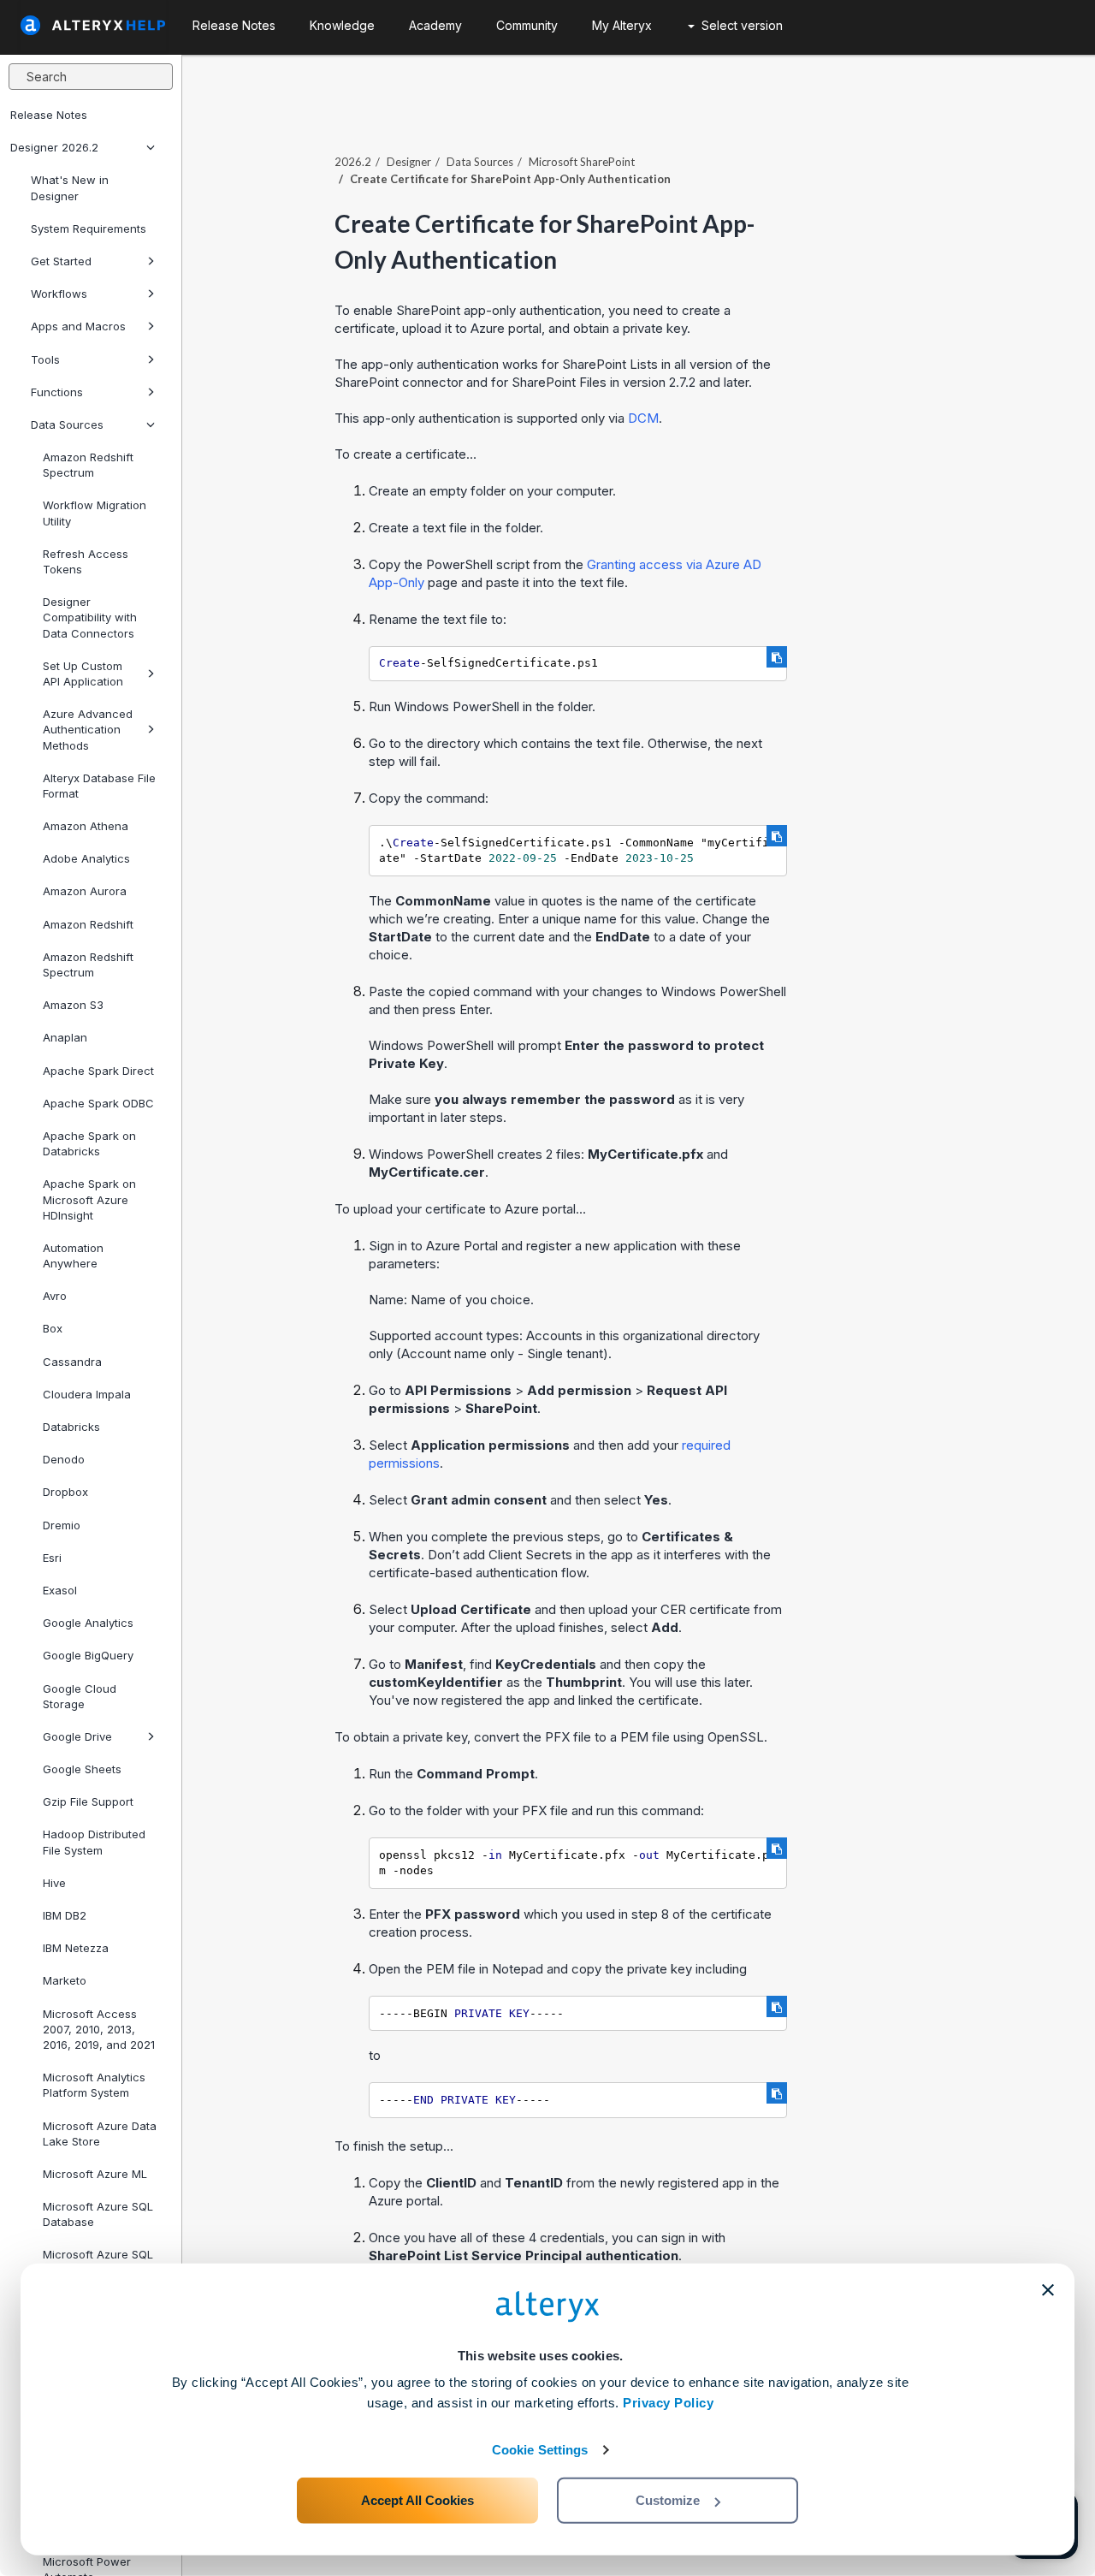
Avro (55, 1296)
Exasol (60, 1590)
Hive (54, 1883)
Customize (668, 2500)
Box (53, 1328)
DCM (643, 418)
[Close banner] (1048, 2290)
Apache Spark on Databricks (89, 1143)
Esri (52, 1558)
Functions (57, 392)
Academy (435, 25)
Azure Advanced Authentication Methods (88, 729)
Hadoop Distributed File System (94, 1842)
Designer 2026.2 (54, 147)
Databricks (71, 1427)
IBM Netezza (76, 1948)
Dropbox (65, 1492)
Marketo (65, 1980)
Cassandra (72, 1362)
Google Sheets (82, 1769)
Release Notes (49, 115)
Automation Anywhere (73, 1255)
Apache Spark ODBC (98, 1103)
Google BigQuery (88, 1655)
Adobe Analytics (86, 858)
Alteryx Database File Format (99, 786)
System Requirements (89, 229)
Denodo (64, 1459)
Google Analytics (88, 1623)
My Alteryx (622, 25)
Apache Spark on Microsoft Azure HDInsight (89, 1199)
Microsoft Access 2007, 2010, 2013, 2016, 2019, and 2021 (99, 2029)
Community (527, 25)
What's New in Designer (70, 187)
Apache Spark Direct (98, 1071)
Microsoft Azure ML (95, 2174)
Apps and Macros (78, 326)
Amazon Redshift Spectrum (88, 465)
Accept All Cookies (417, 2500)
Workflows (59, 294)
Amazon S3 (73, 1005)
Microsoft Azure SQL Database (98, 2214)
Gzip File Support (88, 1801)
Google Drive (77, 1736)
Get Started (61, 261)
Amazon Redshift (88, 924)
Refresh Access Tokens (86, 561)
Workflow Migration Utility (95, 513)
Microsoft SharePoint (582, 162)
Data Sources (67, 424)
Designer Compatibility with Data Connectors (90, 617)
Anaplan (65, 1037)
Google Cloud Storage (80, 1696)
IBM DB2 (65, 1915)
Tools (45, 359)
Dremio (62, 1525)
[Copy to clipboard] (777, 657)
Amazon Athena (86, 826)
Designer (409, 162)
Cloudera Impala (87, 1394)
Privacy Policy (668, 2403)
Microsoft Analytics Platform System (94, 2085)
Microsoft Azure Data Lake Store (100, 2134)
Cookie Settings (540, 2450)
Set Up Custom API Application (83, 674)
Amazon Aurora (85, 891)
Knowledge (342, 25)
